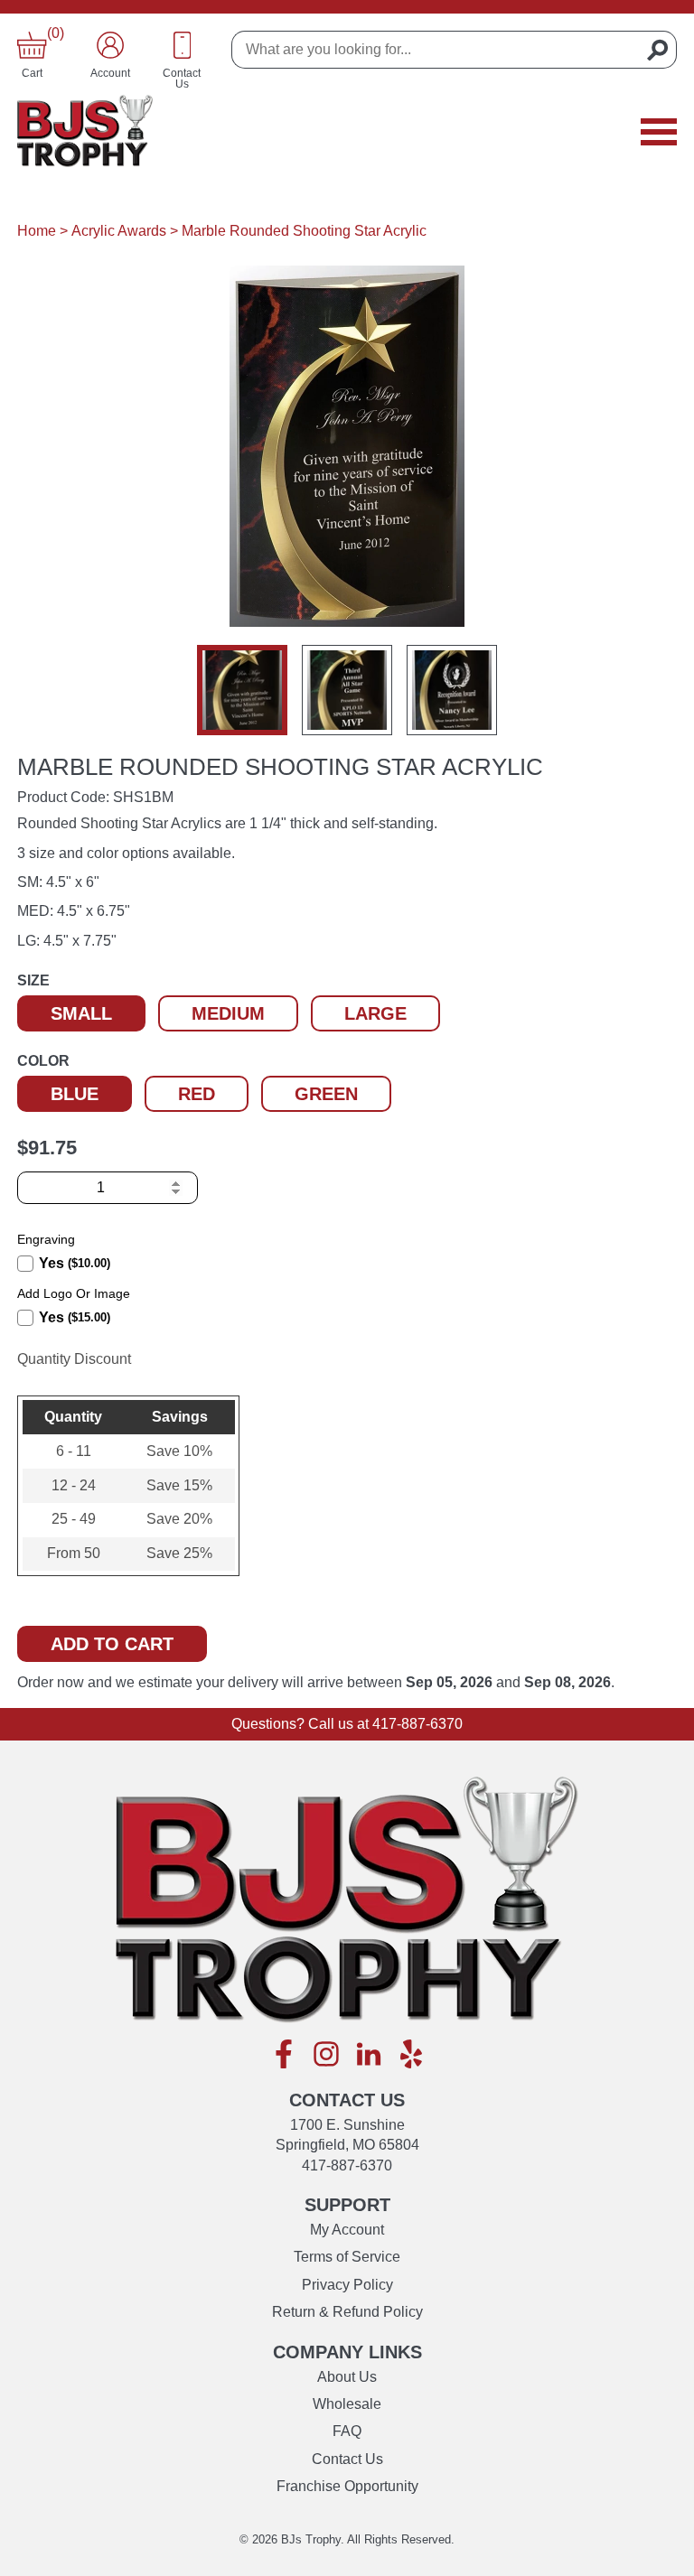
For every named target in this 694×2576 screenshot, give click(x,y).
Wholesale (347, 2404)
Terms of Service (347, 2257)
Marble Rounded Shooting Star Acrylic (304, 231)
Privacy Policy (347, 2285)
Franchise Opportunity (347, 2486)
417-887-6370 (417, 1724)
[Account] (110, 45)
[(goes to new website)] (284, 2055)
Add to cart (112, 1644)
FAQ (347, 2431)
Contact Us (347, 2459)
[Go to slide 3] (452, 690)
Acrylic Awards (119, 231)
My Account (347, 2230)
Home (37, 231)
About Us (347, 2377)
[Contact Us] (183, 45)
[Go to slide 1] (242, 690)
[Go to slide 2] (347, 690)
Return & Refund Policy (347, 2312)
